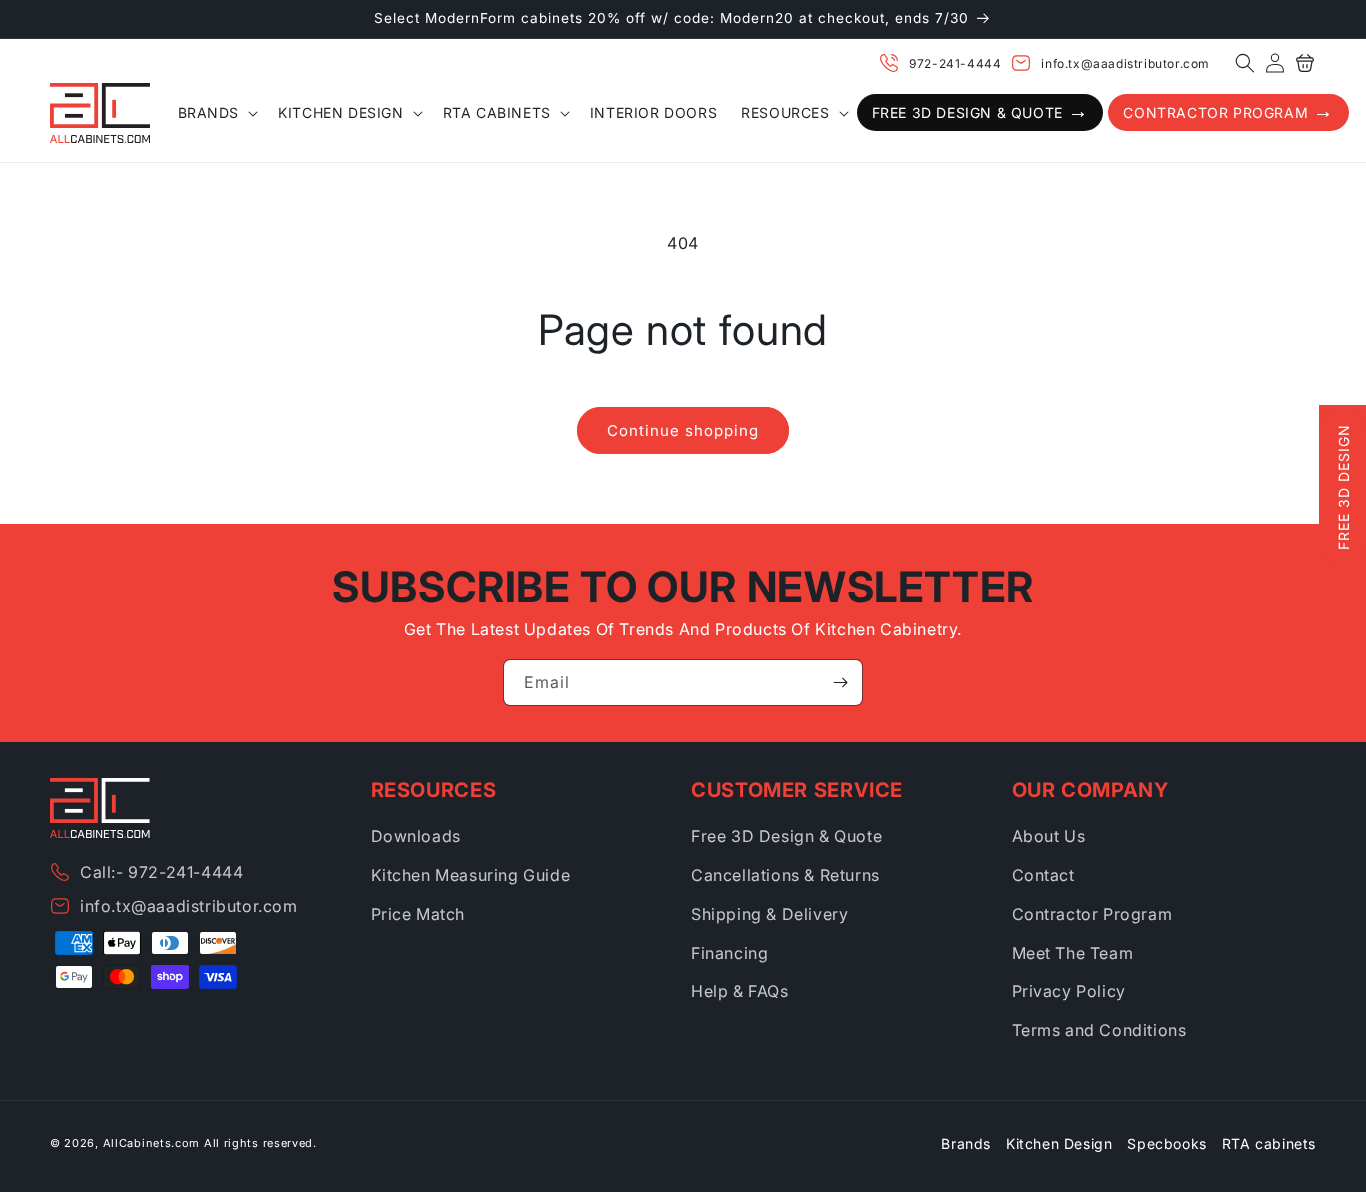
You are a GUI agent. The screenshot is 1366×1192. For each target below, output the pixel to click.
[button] (1245, 63)
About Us (1049, 836)
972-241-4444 (955, 63)
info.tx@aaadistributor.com (1125, 63)
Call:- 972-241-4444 (161, 872)
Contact (1043, 875)
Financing (729, 953)
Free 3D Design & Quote (786, 836)
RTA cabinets (1269, 1143)
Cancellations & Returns (785, 875)
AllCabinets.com (152, 1143)
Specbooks (1166, 1143)
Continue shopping (683, 430)
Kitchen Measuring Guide (471, 875)
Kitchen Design (1059, 1143)
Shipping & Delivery (769, 914)
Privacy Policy (1069, 991)
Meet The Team (1073, 953)
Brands (966, 1143)
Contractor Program (1092, 914)
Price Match (418, 914)
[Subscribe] (840, 682)
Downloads (416, 836)
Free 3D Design (1343, 487)
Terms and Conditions (1099, 1030)
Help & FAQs (740, 991)
